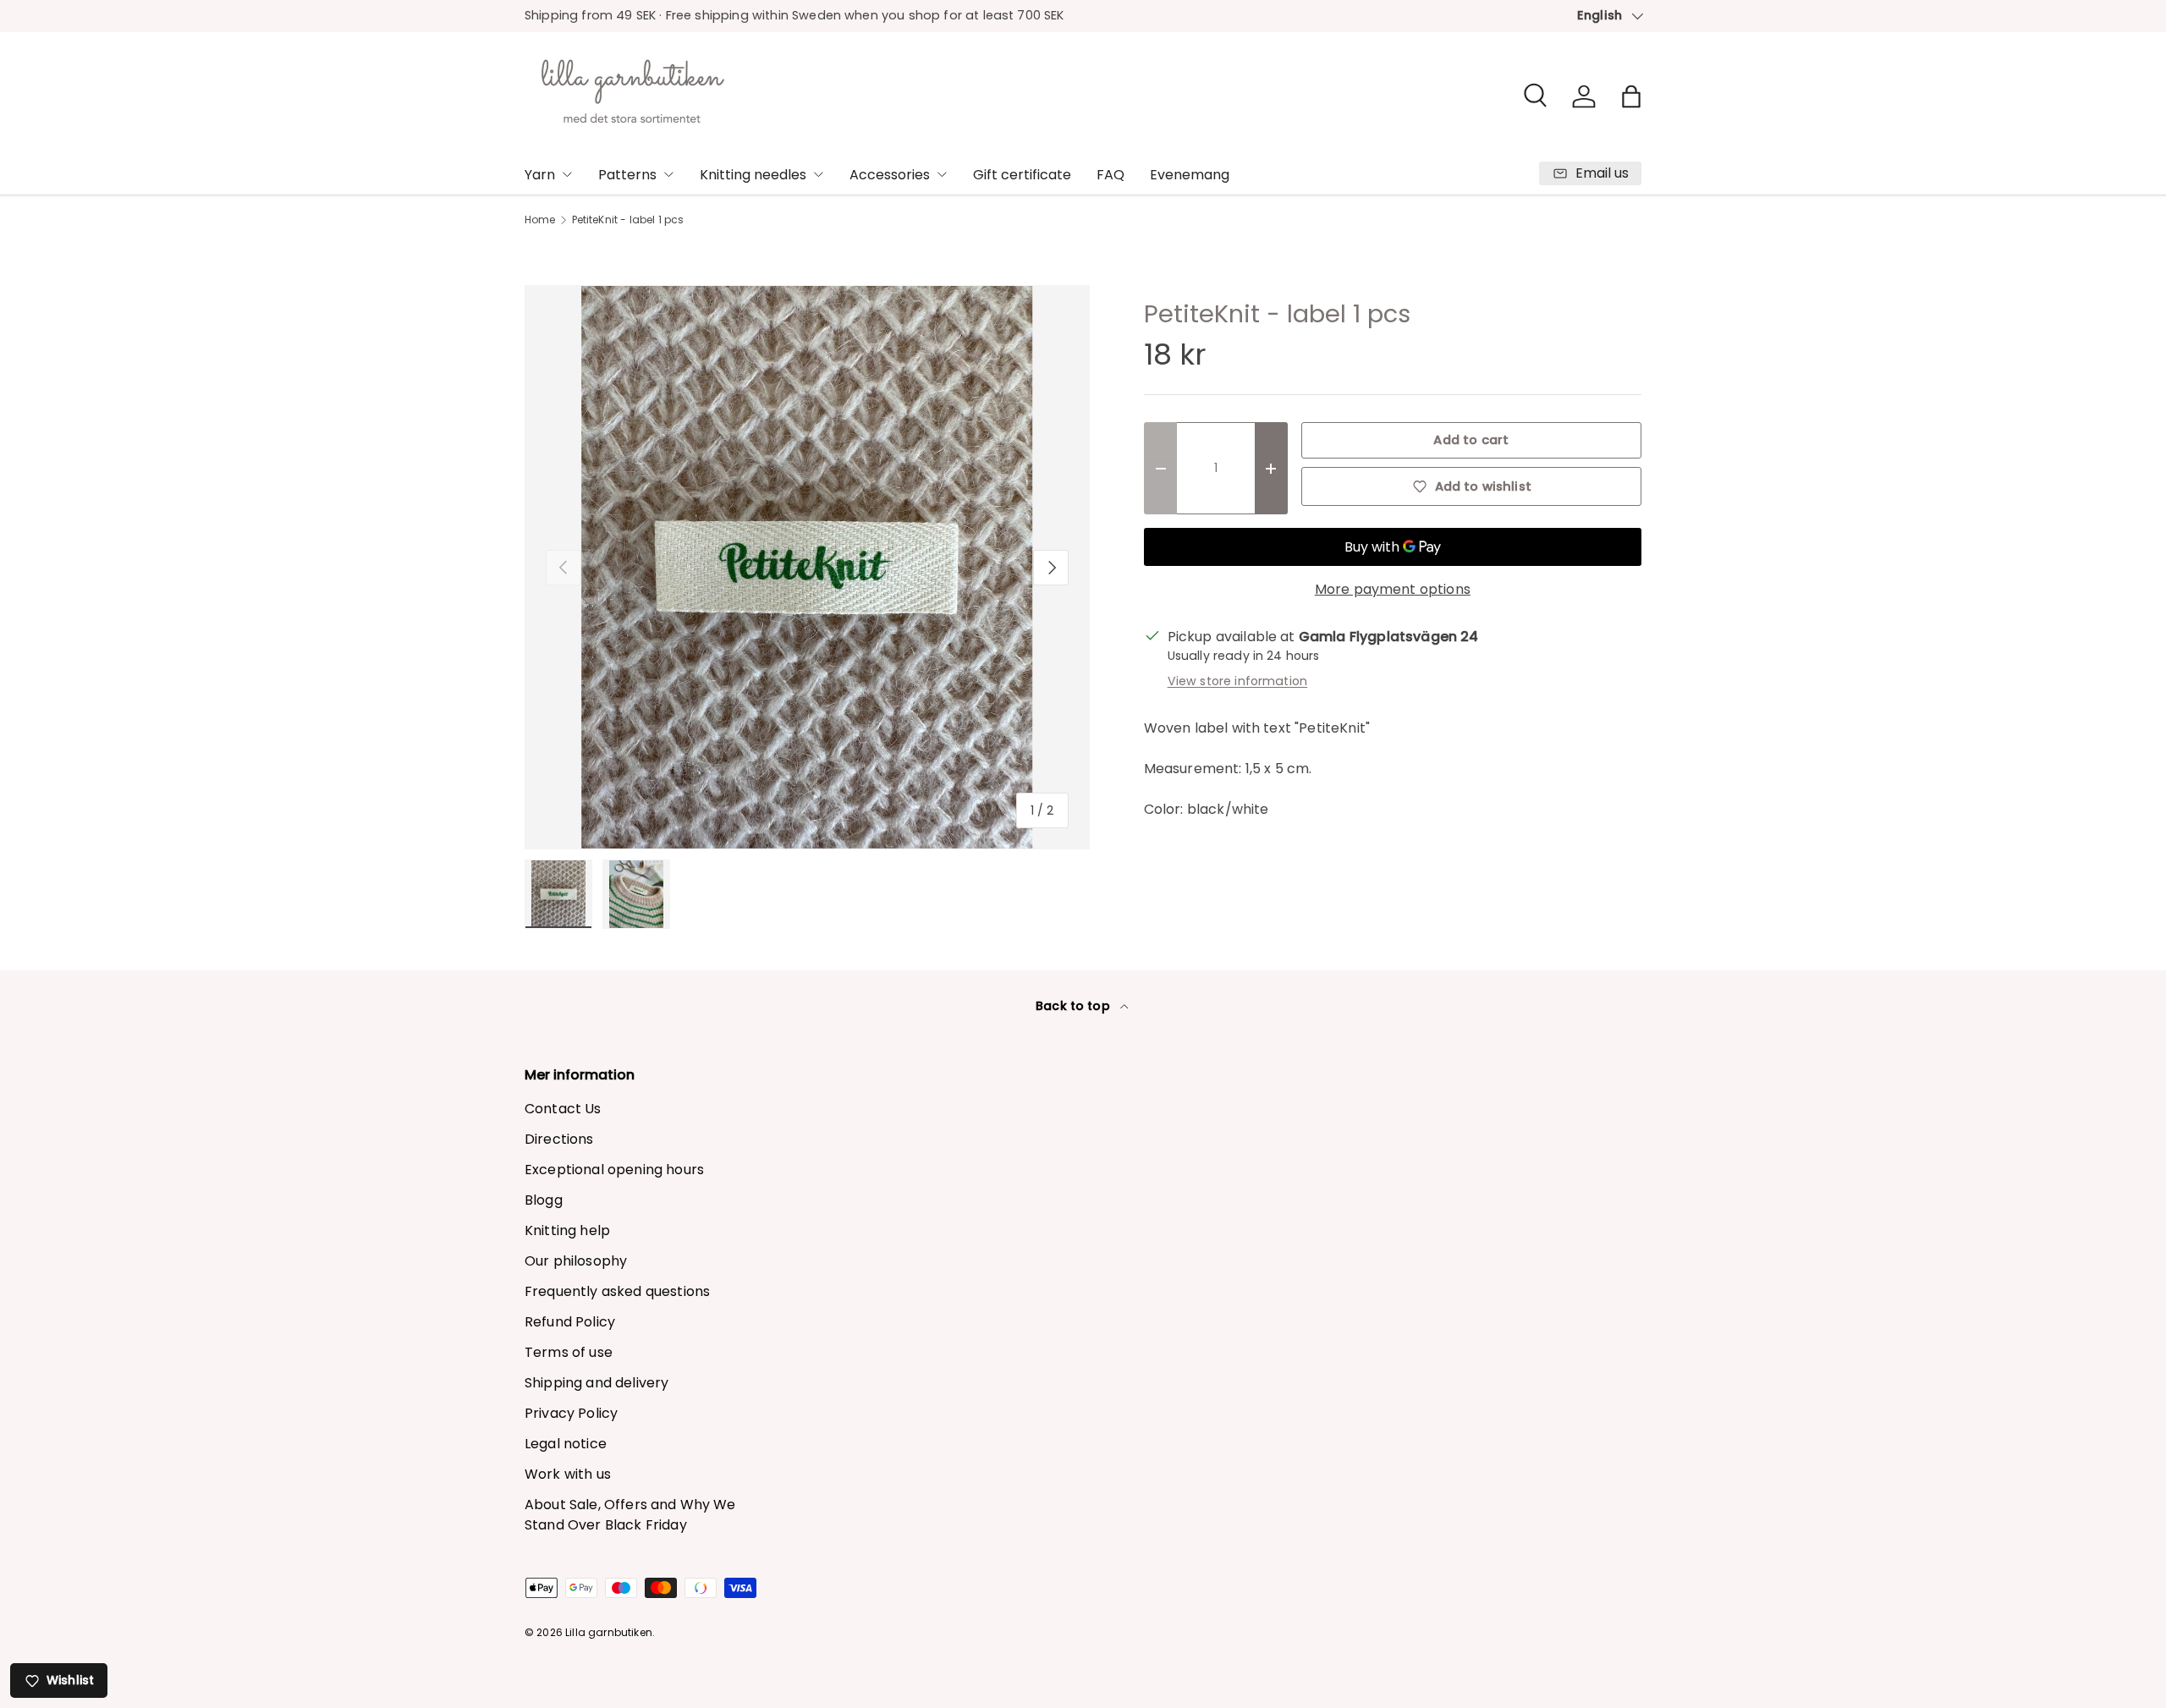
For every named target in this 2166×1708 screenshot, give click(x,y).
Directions (559, 1139)
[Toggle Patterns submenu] (668, 174)
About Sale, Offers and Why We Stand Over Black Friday (630, 1515)
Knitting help (567, 1230)
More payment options (1393, 589)
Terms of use (569, 1352)
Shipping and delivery (596, 1383)
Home (540, 220)
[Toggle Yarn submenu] (567, 174)
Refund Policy (570, 1322)
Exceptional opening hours (614, 1170)
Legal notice (566, 1444)
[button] (1631, 96)
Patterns (627, 175)
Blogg (544, 1200)
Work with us (568, 1474)
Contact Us (563, 1109)
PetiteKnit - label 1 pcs (628, 220)
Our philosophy (576, 1261)
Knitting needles (753, 175)
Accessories (890, 175)
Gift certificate (1022, 175)
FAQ (1110, 175)
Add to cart (1471, 440)
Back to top (1075, 1006)
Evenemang (1190, 175)
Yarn (540, 175)
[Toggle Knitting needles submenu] (818, 174)
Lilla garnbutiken (609, 1632)
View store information (1238, 681)
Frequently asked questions (617, 1291)
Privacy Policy (571, 1413)
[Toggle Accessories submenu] (942, 174)
